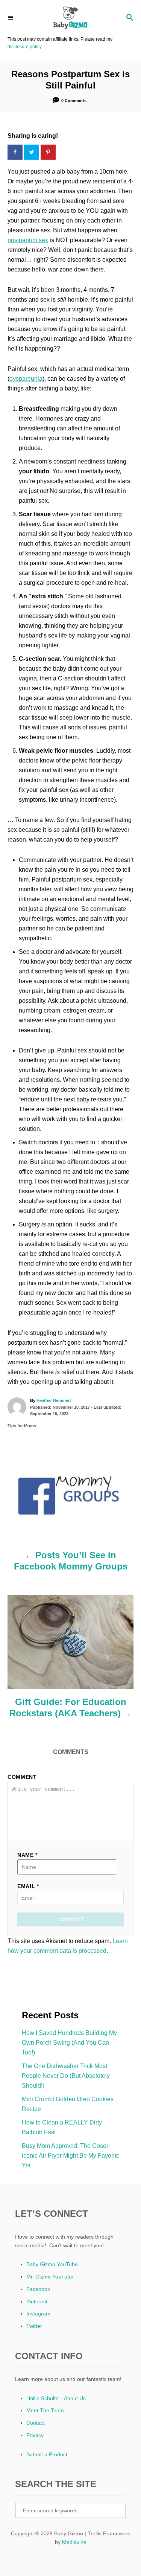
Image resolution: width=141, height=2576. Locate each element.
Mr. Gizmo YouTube (50, 2277)
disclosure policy (25, 47)
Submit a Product (47, 2454)
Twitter (34, 2326)
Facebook (38, 2289)
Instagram (38, 2314)
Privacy (35, 2435)
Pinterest (37, 2301)
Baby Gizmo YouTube (52, 2264)
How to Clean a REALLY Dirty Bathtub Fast (62, 2127)
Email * (28, 1886)
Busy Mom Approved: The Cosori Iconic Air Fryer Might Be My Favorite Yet (71, 2156)
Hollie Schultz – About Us (56, 2398)
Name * (27, 1855)
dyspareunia (26, 379)
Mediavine (74, 2542)
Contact (36, 2423)
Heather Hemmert (54, 1400)
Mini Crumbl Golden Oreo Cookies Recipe (68, 2104)
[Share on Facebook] (16, 152)
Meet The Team (45, 2410)
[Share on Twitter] (32, 152)
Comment (22, 1777)
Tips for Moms (22, 1426)
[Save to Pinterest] (49, 152)
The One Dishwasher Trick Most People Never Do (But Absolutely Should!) (66, 2076)
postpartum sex (28, 240)
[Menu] (11, 18)
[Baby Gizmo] (70, 18)
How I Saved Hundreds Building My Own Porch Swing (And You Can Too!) (69, 2043)
